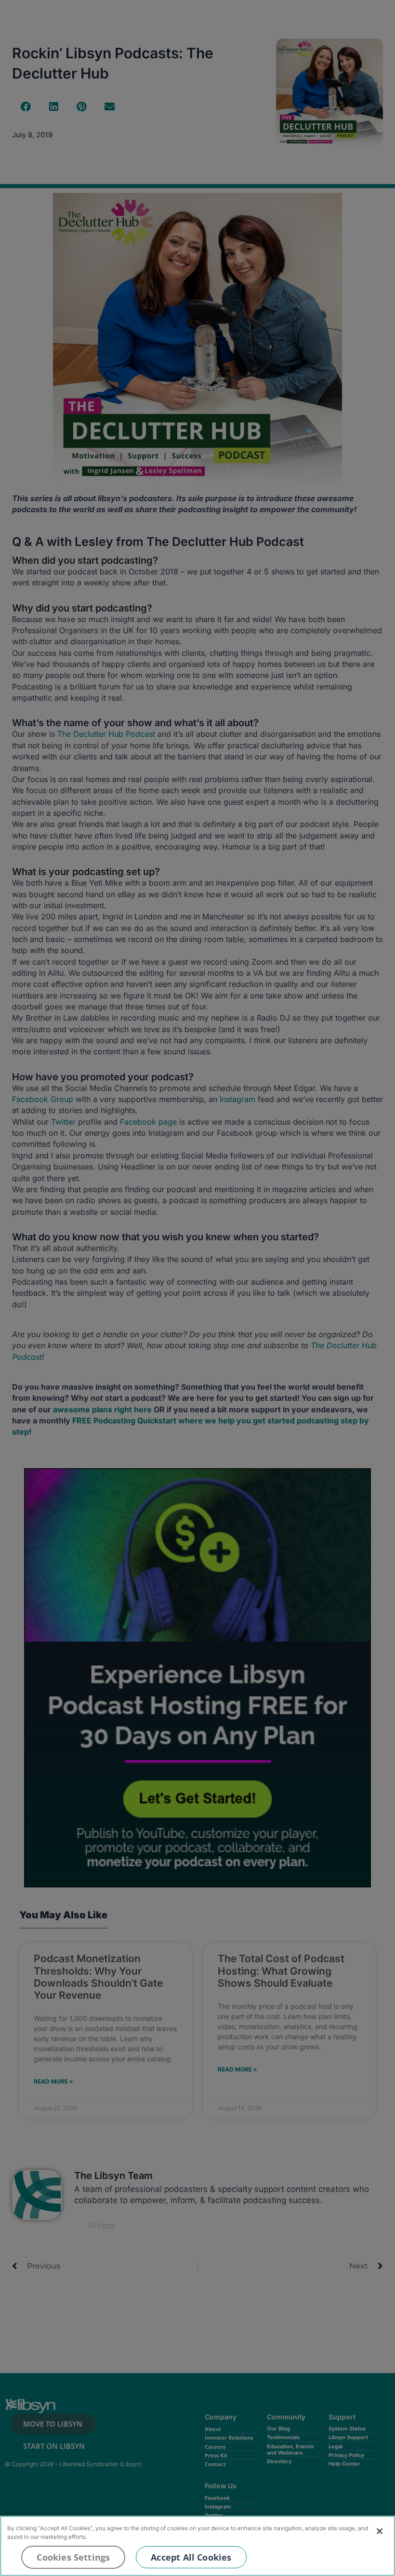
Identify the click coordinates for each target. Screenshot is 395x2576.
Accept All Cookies (191, 2557)
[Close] (380, 2531)
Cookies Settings (73, 2557)
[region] (197, 2546)
